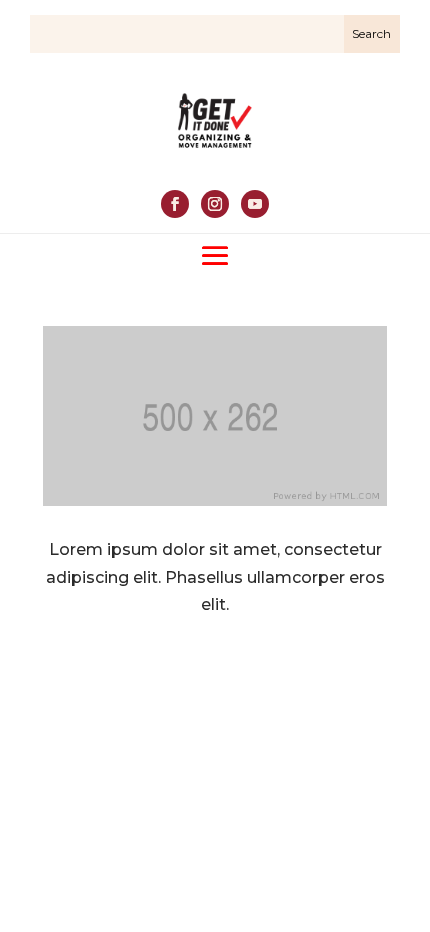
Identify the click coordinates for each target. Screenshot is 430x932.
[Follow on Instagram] (215, 204)
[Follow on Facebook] (175, 204)
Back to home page (215, 673)
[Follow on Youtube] (255, 204)
